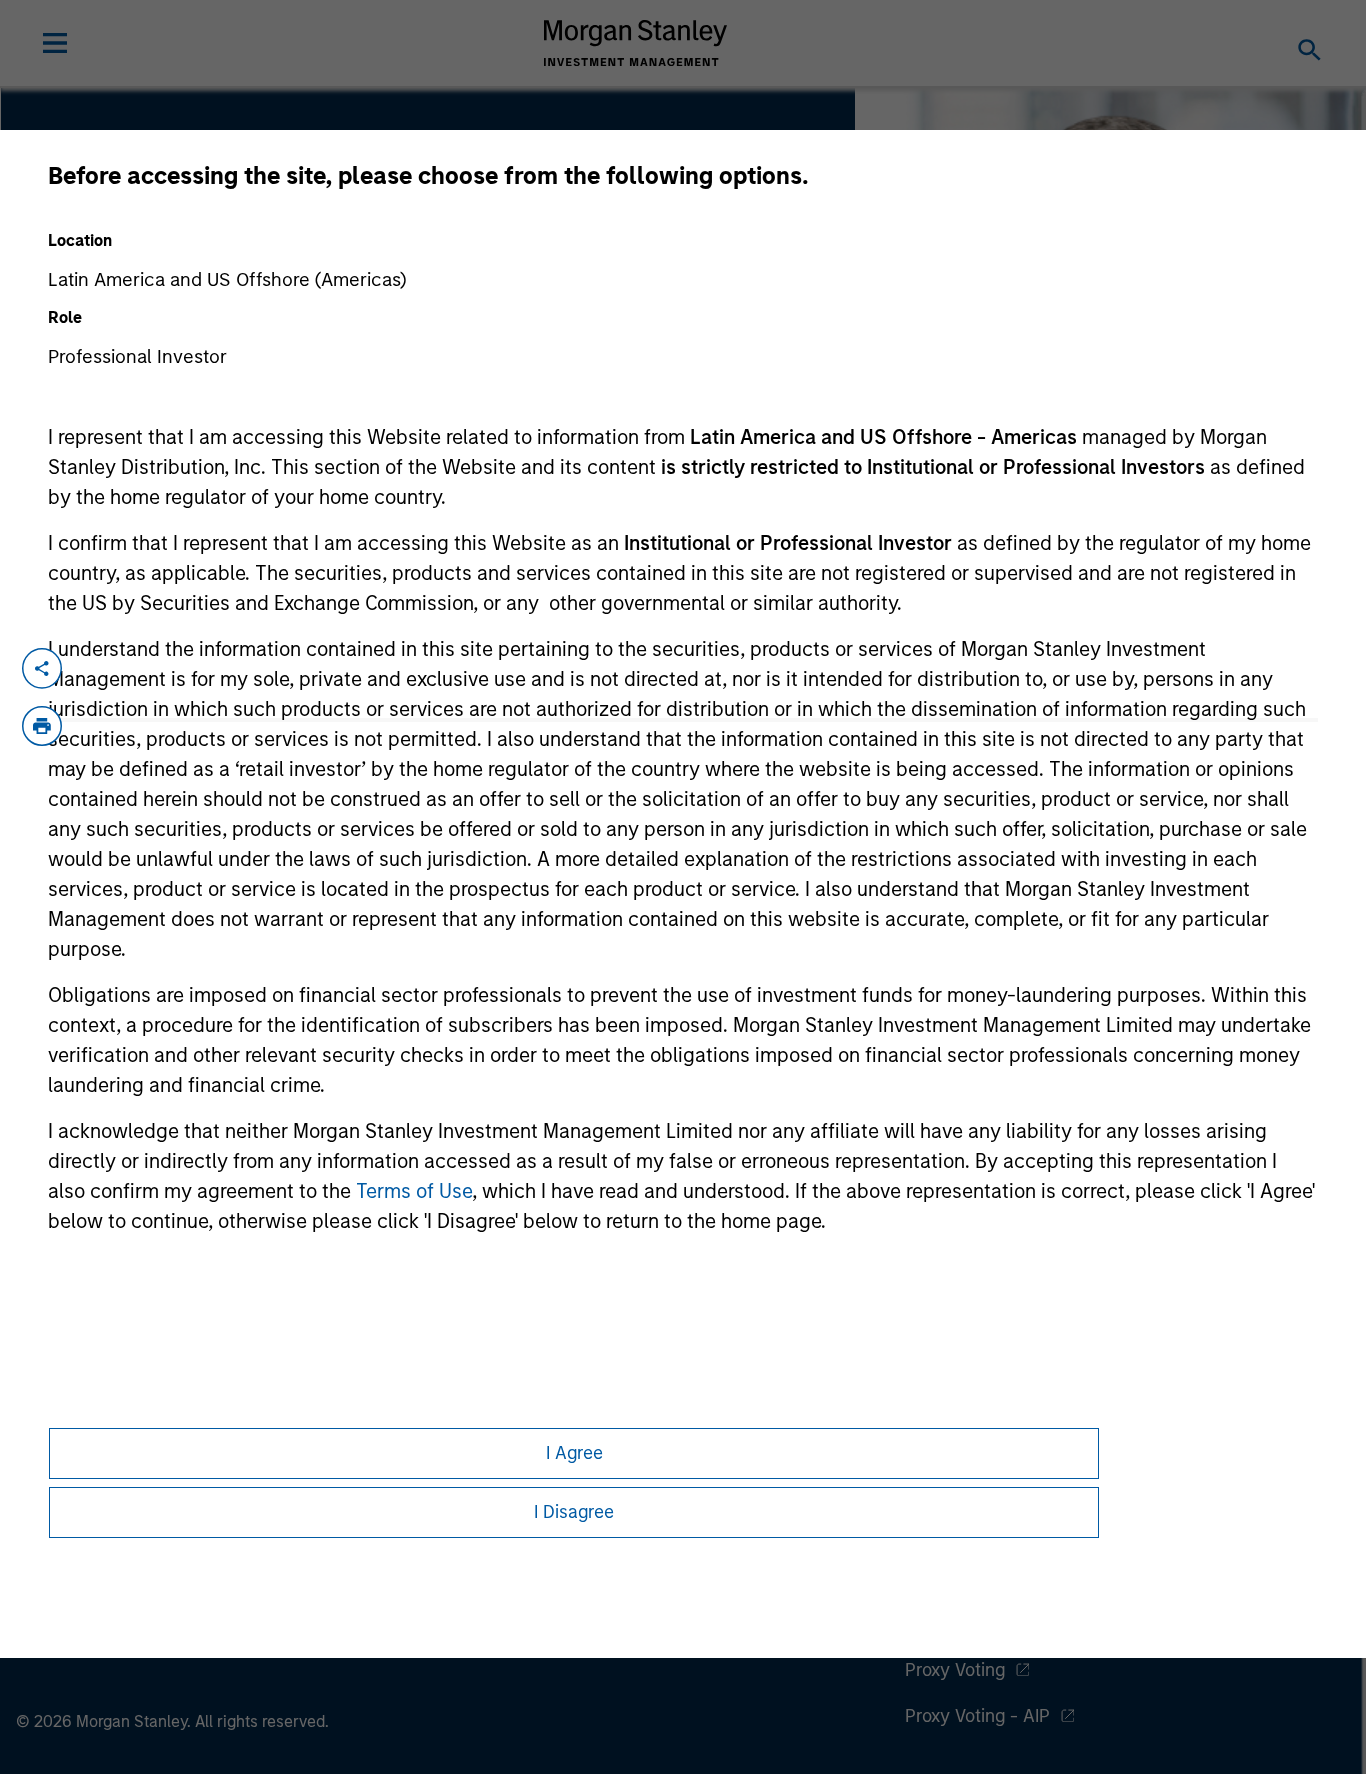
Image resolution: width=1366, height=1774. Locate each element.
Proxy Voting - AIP (977, 1716)
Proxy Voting (955, 1670)
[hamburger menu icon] (55, 43)
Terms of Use (414, 1191)
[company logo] (636, 43)
